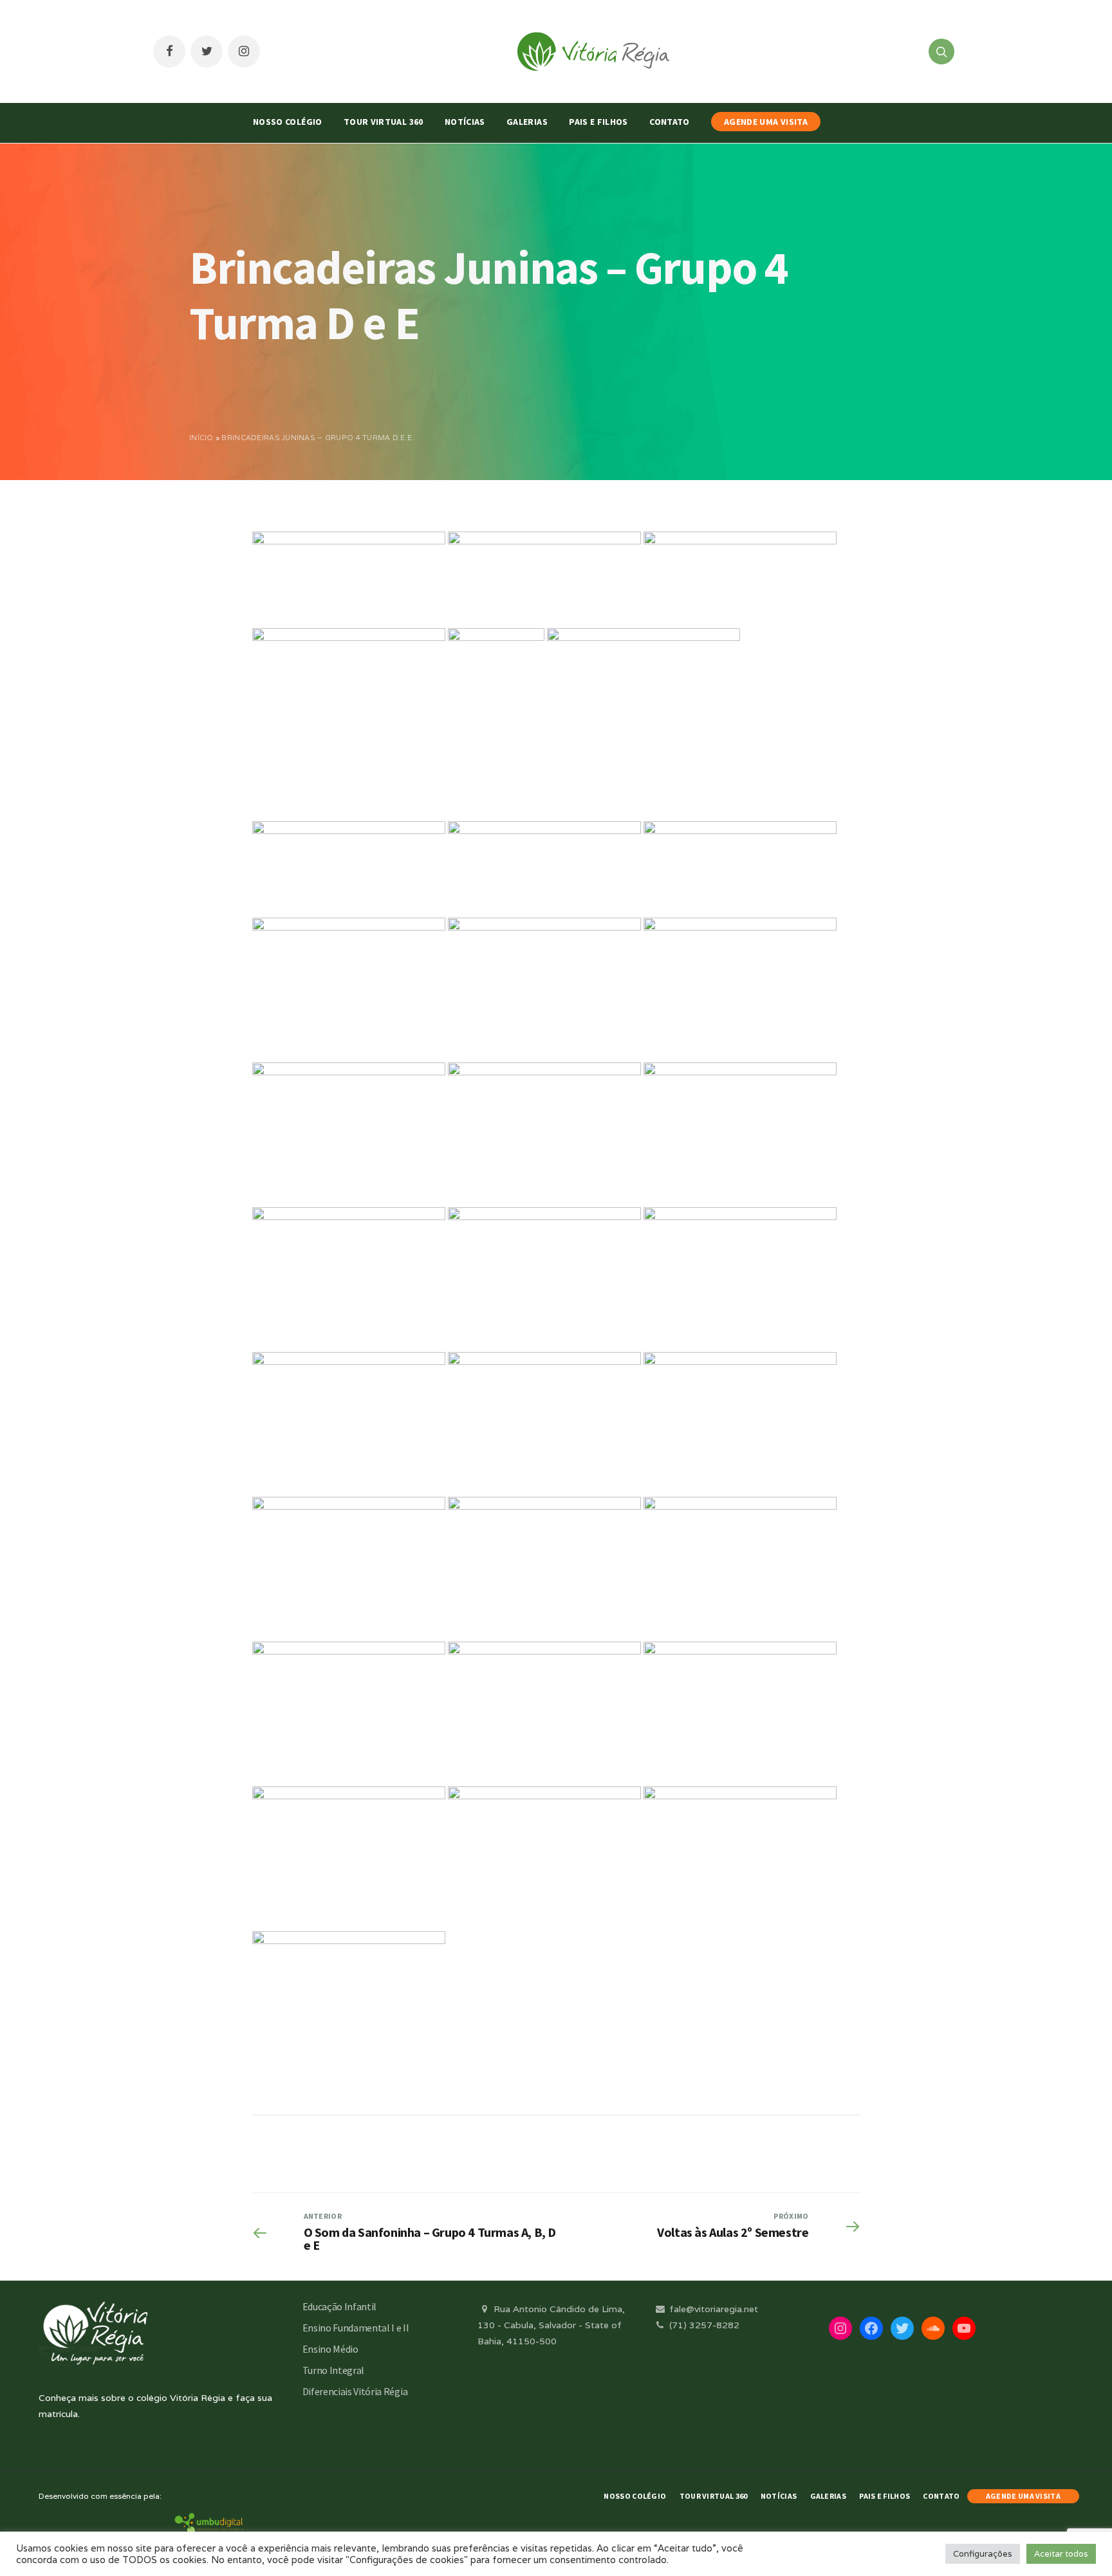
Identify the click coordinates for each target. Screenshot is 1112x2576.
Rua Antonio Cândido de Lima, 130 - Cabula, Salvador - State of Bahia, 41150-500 (551, 2325)
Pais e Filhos (598, 122)
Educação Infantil (340, 2306)
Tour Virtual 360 (384, 122)
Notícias (465, 122)
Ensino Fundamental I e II (356, 2328)
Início (201, 438)
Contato (669, 122)
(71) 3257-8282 (703, 2325)
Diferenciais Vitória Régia (355, 2391)
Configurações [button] (983, 2554)
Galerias (527, 122)
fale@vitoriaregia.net (712, 2309)
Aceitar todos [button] (1061, 2554)
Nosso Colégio (288, 122)
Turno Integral (334, 2370)
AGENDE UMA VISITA (766, 122)
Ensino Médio (330, 2349)
